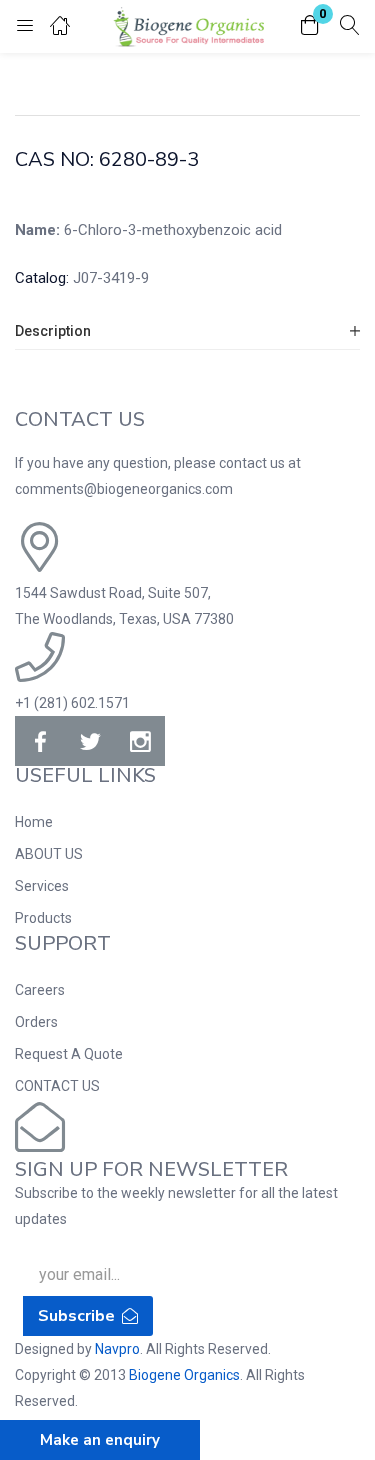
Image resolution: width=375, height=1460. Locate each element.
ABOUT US (49, 854)
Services (42, 886)
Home (34, 822)
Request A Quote (69, 1054)
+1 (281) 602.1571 (72, 703)
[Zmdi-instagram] (140, 741)
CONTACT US (57, 1086)
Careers (40, 990)
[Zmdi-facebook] (40, 741)
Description (53, 331)
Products (43, 918)
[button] (310, 26)
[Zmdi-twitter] (90, 741)
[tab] (187, 331)
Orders (36, 1022)
